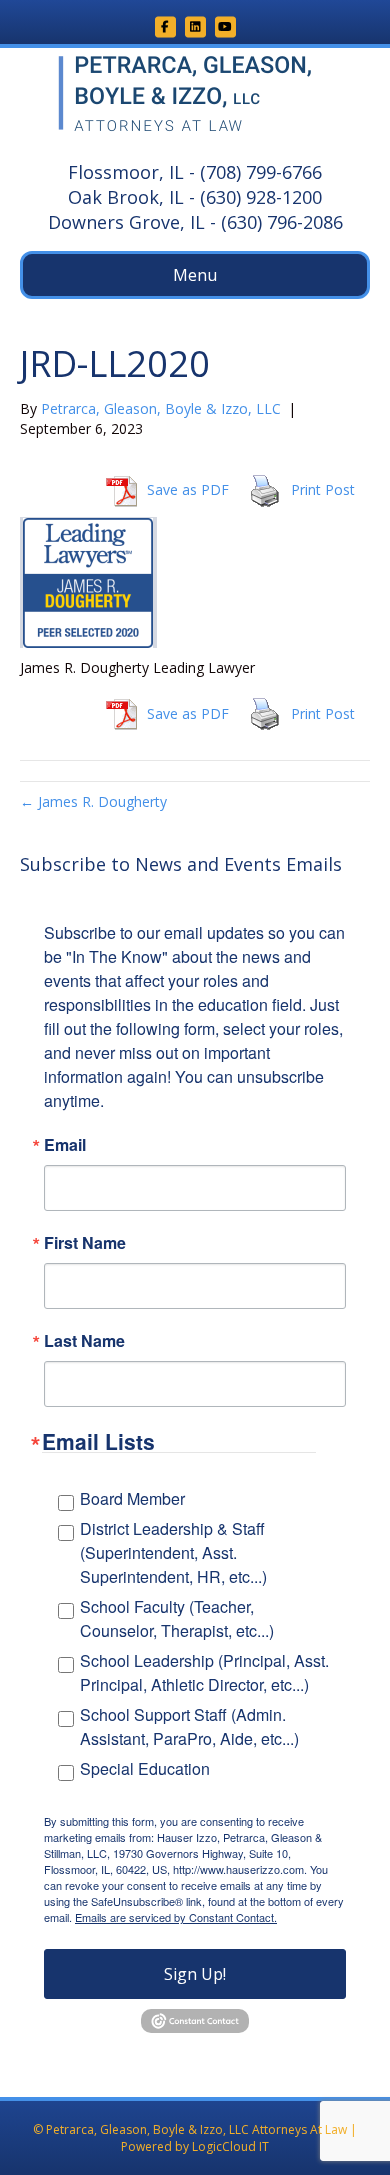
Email (65, 1145)
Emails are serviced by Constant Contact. (176, 1917)
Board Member (132, 1498)
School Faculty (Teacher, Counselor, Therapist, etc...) (177, 1618)
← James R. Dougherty (93, 801)
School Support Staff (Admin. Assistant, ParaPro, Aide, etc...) (189, 1726)
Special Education (145, 1768)
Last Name (84, 1341)
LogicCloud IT (230, 2146)
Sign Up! (195, 1974)
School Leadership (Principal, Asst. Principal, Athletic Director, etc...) (204, 1672)
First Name (85, 1243)
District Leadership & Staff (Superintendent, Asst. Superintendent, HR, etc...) (173, 1552)
